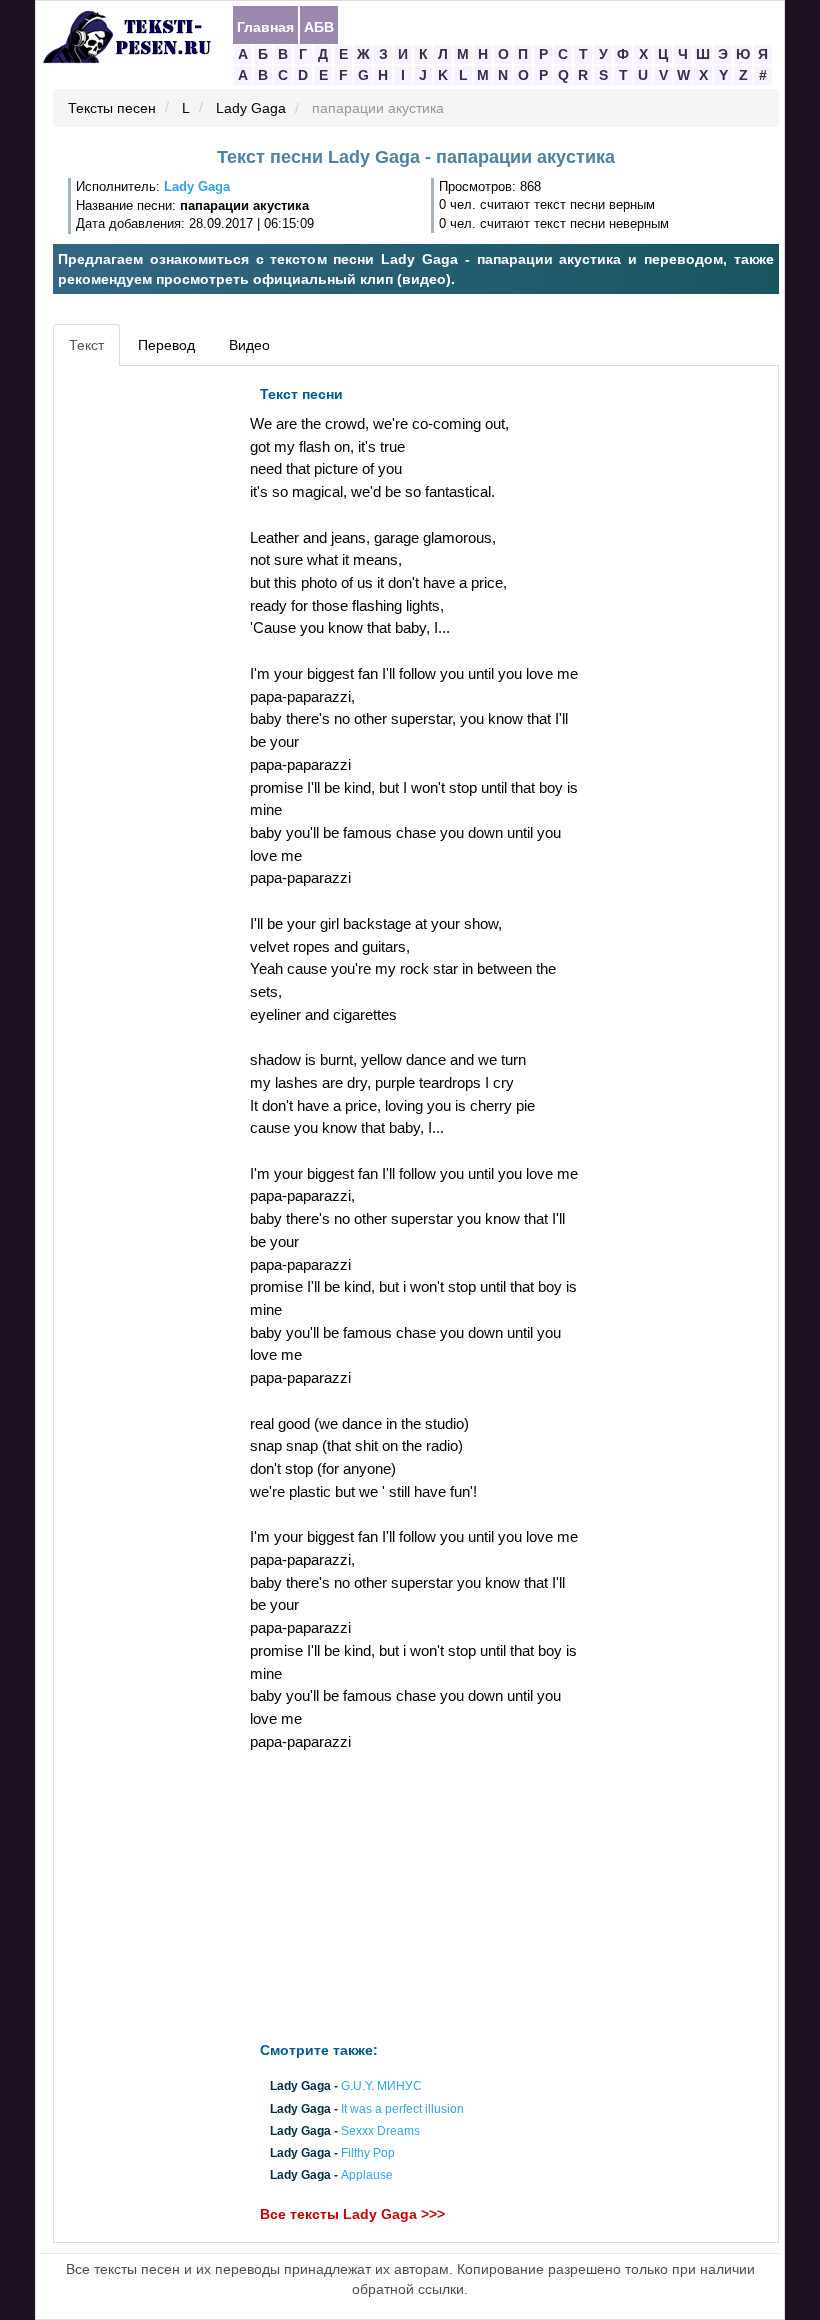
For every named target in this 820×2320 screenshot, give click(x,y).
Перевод (166, 345)
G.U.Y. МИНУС (381, 2087)
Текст (86, 345)
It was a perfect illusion (402, 2109)
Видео (249, 345)
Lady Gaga (251, 109)
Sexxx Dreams (380, 2131)
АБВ (319, 26)
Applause (367, 2176)
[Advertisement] (149, 676)
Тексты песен (112, 109)
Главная (265, 26)
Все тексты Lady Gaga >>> (352, 2214)
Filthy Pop (368, 2153)
